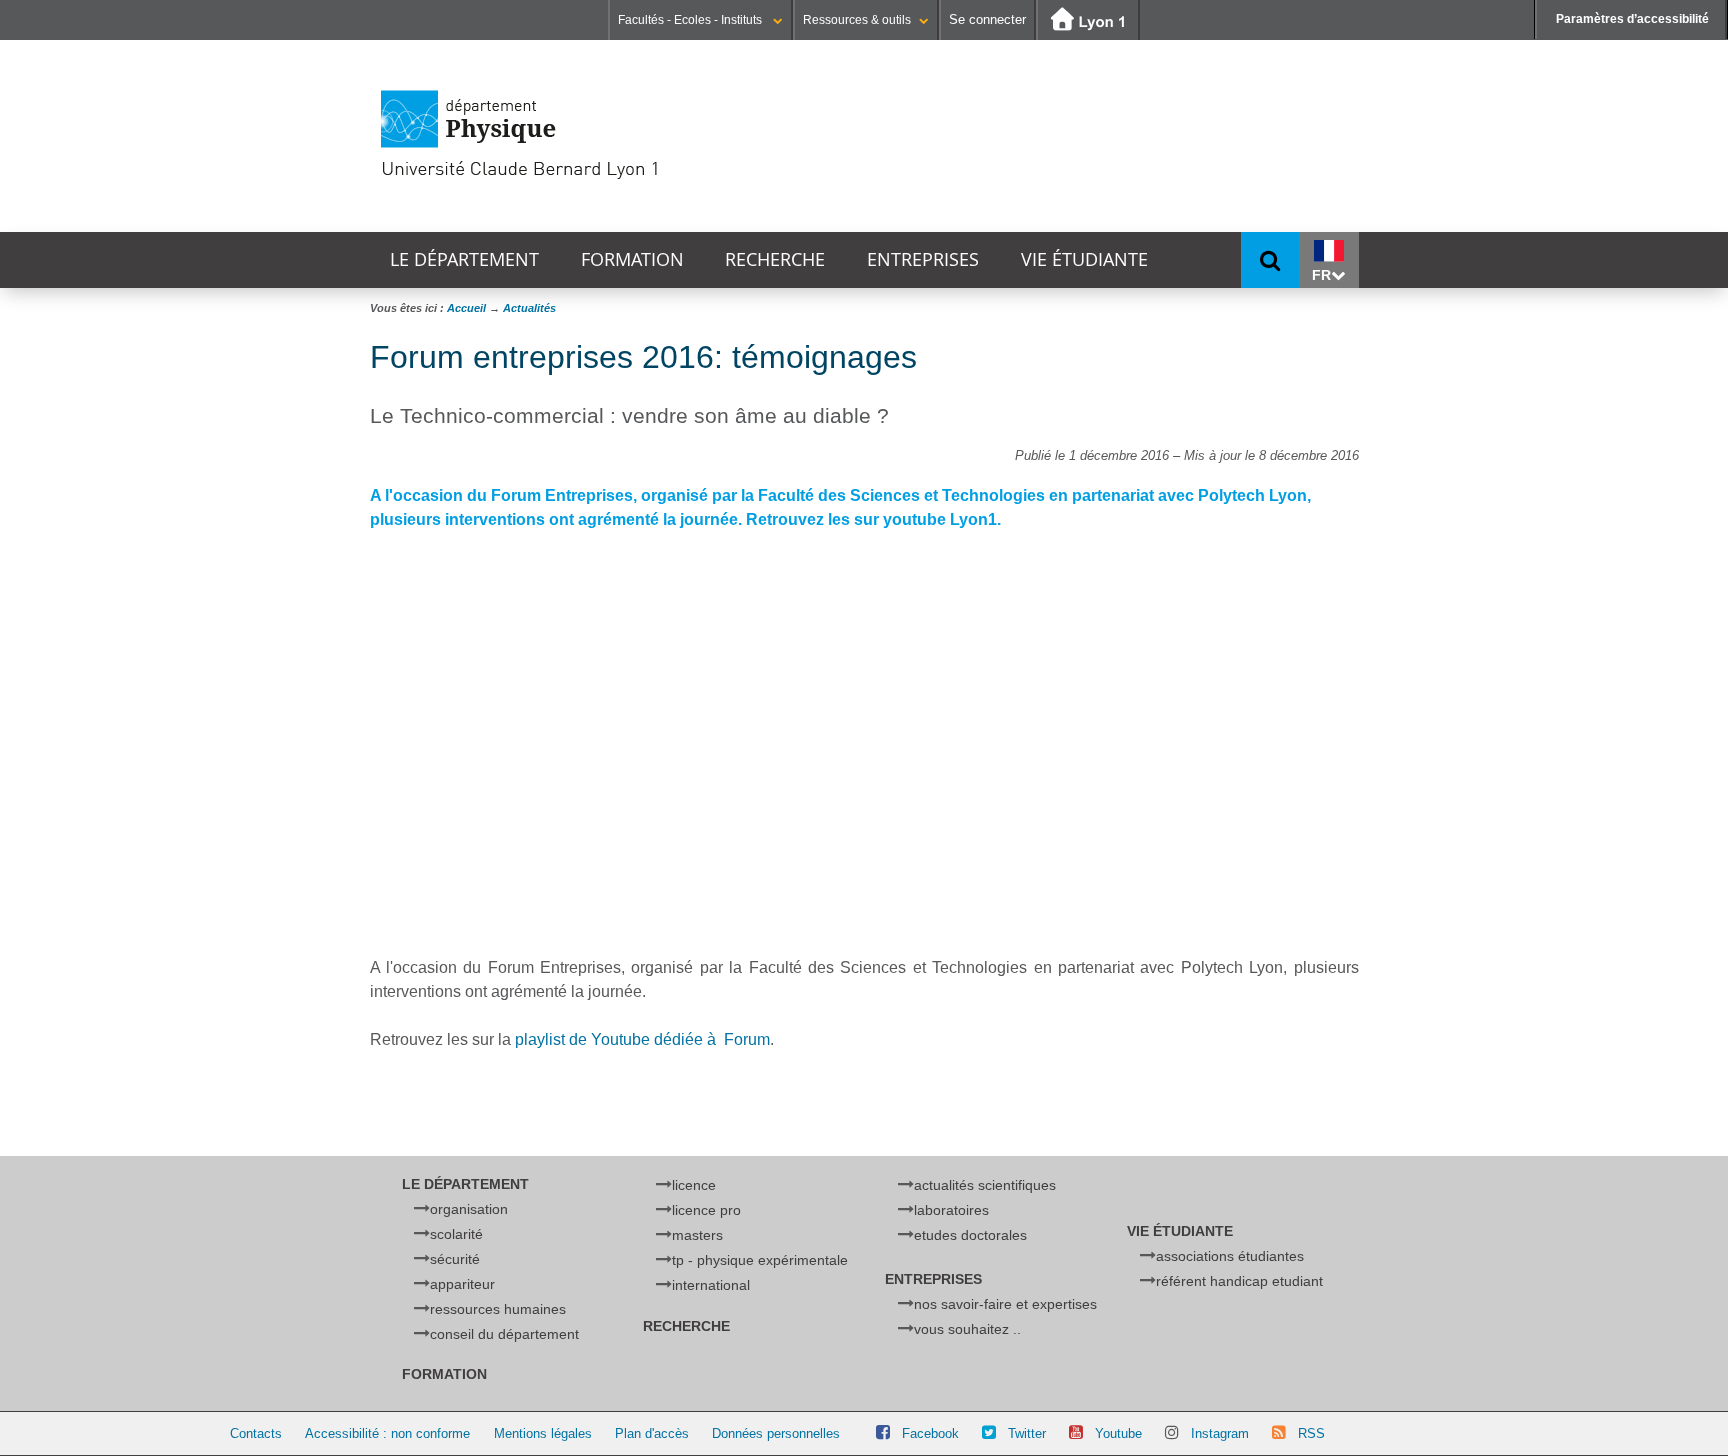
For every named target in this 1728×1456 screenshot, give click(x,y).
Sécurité (455, 1259)
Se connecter (987, 19)
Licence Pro (706, 1210)
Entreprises (923, 259)
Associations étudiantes (1230, 1256)
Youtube (1118, 1433)
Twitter (1027, 1433)
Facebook (930, 1433)
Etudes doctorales (970, 1235)
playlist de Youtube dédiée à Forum (642, 1039)
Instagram (1220, 1433)
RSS (1311, 1433)
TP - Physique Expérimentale (760, 1260)
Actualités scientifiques (985, 1185)
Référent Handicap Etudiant (1239, 1281)
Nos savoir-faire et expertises (1005, 1304)
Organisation (469, 1209)
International (711, 1285)
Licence (694, 1185)
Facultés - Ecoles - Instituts (691, 20)
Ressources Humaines (498, 1309)
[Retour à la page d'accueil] (590, 135)
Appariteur (462, 1284)
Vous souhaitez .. (967, 1329)
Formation (632, 259)
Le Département (464, 259)
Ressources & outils (857, 20)
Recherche (775, 259)
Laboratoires (951, 1210)
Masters (697, 1235)
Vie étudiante (1084, 259)
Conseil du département (504, 1334)
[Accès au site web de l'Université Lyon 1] (1088, 20)
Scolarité (456, 1234)
